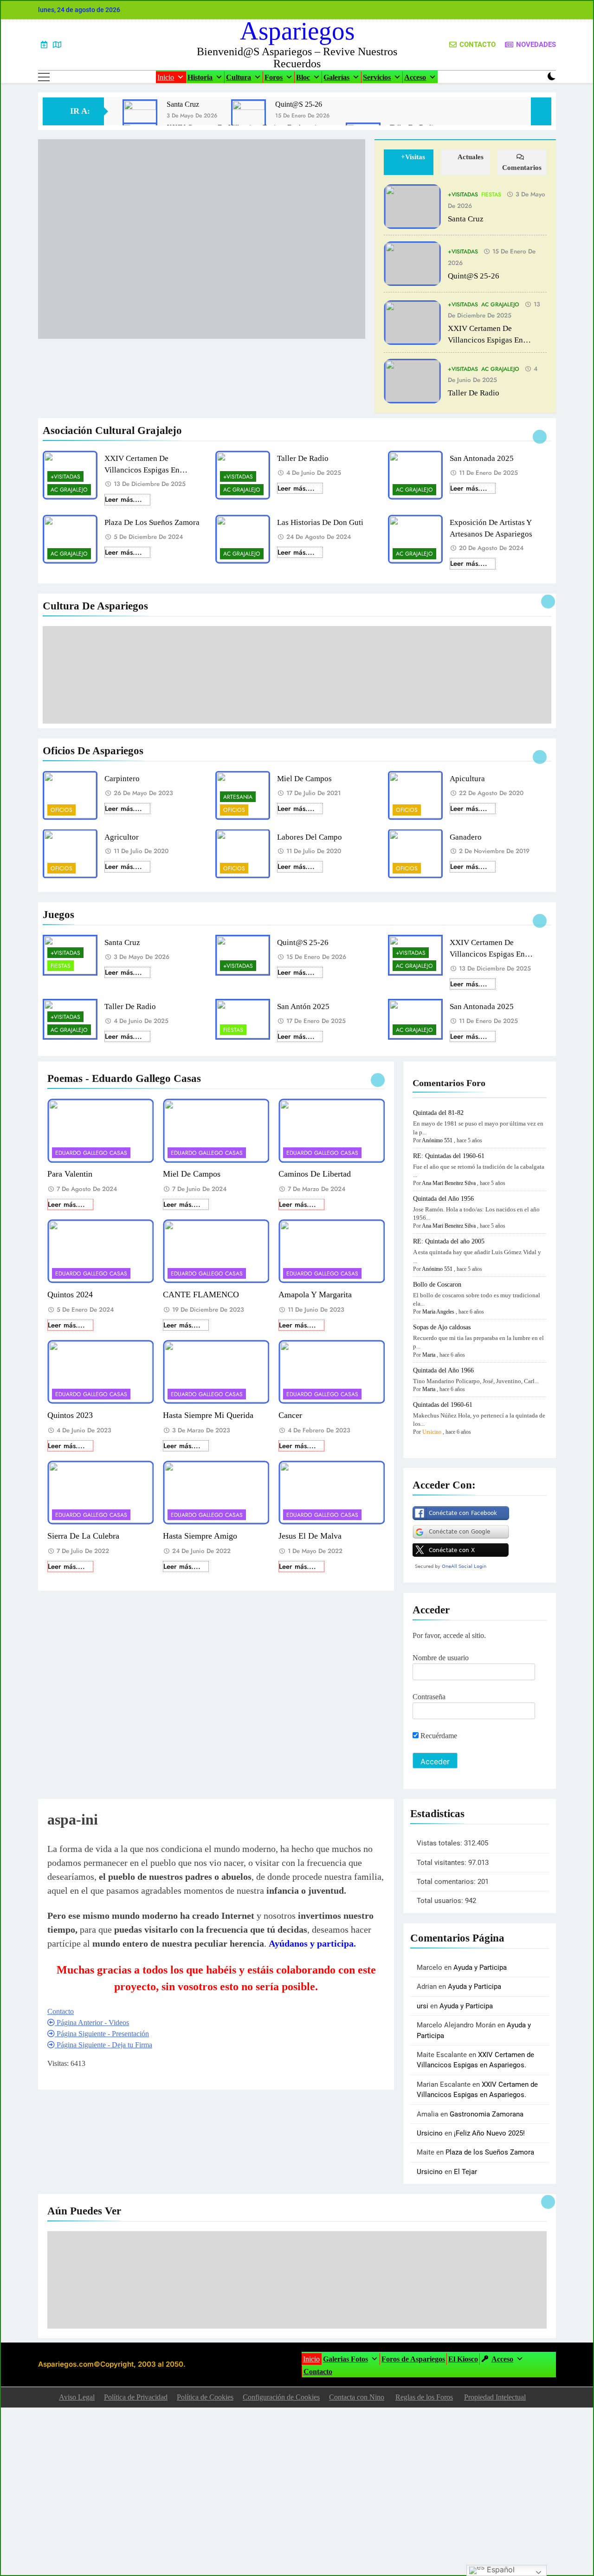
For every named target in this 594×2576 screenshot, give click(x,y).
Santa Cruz (183, 104)
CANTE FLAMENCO (201, 1294)
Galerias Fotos (345, 2359)
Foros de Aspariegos (413, 2359)
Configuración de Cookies (281, 2397)
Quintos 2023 (70, 1415)
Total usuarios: (441, 1901)
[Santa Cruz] (140, 117)
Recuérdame (438, 1736)
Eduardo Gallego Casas (91, 1153)
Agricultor (122, 837)
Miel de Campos (304, 779)
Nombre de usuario (441, 1658)
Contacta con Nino (357, 2397)
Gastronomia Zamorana (487, 2114)
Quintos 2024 (70, 1294)
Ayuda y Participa (480, 1968)
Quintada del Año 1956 (443, 1199)
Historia (200, 77)
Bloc (303, 77)
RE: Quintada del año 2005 (449, 1241)
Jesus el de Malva (310, 1536)
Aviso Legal (77, 2397)
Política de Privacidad (136, 2397)
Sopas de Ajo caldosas (442, 1327)
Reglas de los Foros (424, 2397)
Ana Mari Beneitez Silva (449, 1183)
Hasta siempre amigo (200, 1536)
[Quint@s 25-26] (249, 117)
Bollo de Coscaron (437, 1285)
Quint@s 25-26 (299, 104)
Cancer (290, 1415)
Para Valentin (70, 1174)
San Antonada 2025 (482, 458)
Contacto (318, 2372)
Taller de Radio (474, 393)
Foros (274, 77)
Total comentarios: (447, 1882)
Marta (429, 1355)
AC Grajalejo (500, 304)
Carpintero (122, 779)
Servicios (377, 77)
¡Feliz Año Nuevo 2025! (489, 2133)
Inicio (166, 77)
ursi (423, 2006)
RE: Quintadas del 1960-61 (449, 1156)
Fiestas (491, 194)
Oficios (61, 810)
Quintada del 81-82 (438, 1113)
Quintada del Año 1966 (443, 1370)
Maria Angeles (438, 1312)
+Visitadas (463, 194)
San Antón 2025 (303, 1006)
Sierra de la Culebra (83, 1536)
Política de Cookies (205, 2397)
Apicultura (467, 779)
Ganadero (466, 837)
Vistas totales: (440, 1843)
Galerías (336, 77)
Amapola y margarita (315, 1294)
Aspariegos (297, 31)
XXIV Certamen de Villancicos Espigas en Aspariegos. (485, 340)
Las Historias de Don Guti (320, 522)
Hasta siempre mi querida (208, 1415)
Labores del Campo (310, 837)
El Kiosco (463, 2359)
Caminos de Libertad (315, 1174)
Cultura (239, 77)
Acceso (415, 77)
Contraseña (429, 1697)
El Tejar (465, 2172)
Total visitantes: (442, 1863)
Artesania (238, 797)
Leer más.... (123, 499)
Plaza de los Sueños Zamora (152, 522)
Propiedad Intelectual (495, 2397)
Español (500, 2570)
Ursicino (432, 1432)
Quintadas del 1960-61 (443, 1405)
